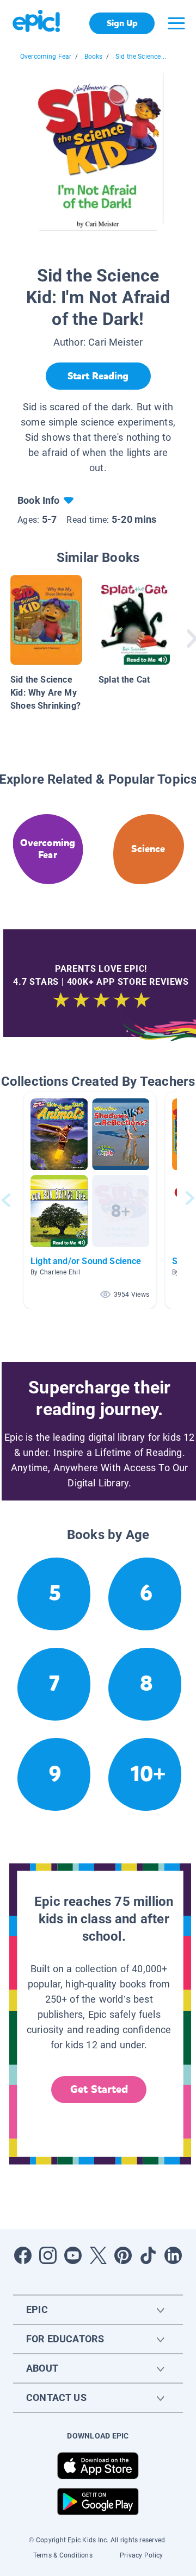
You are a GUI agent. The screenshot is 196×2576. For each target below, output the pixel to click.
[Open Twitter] (98, 2255)
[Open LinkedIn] (173, 2255)
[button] (90, 1200)
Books (94, 57)
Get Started (99, 2089)
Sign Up (122, 23)
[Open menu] (176, 23)
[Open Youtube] (73, 2255)
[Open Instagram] (48, 2255)
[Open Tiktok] (148, 2255)
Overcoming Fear (46, 57)
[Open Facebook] (23, 2255)
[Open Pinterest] (123, 2255)
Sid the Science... (141, 57)
